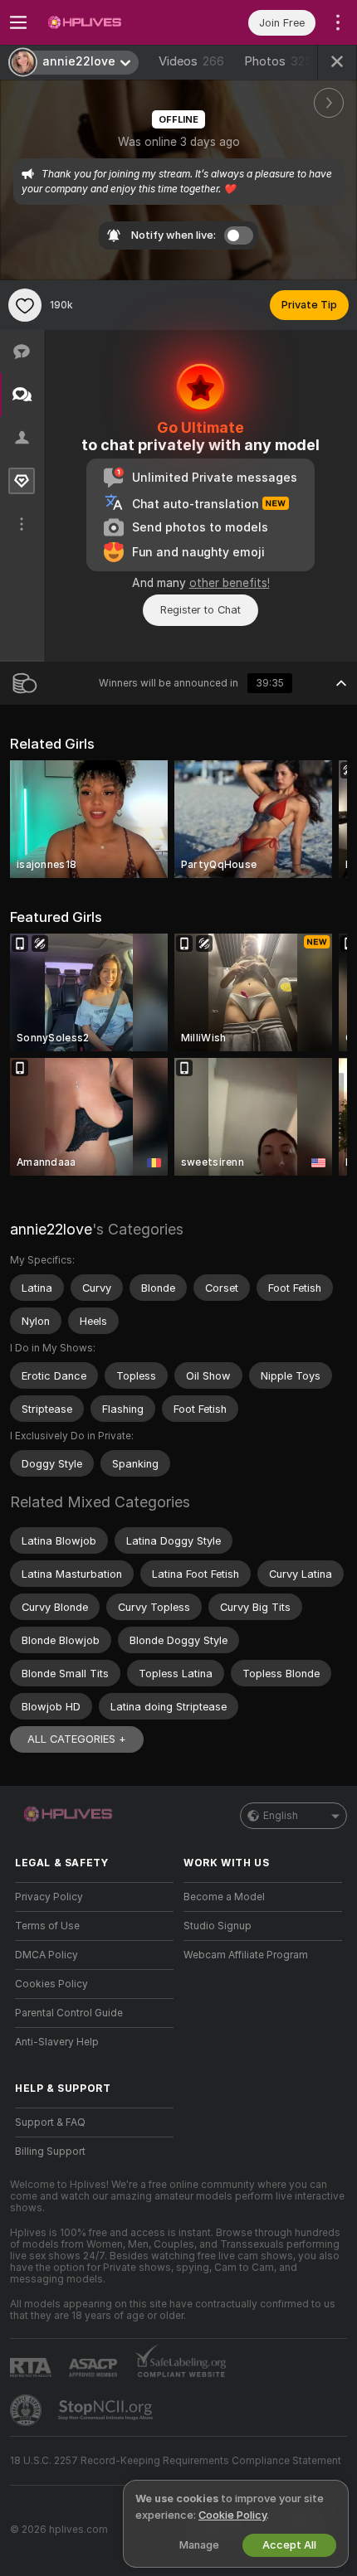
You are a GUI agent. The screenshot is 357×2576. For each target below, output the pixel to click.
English (281, 1816)
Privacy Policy (49, 1897)
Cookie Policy (232, 2515)
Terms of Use (47, 1926)
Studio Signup (218, 1926)
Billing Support (50, 2152)
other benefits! (230, 583)
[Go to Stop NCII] (107, 2410)
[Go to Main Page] (108, 22)
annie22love (51, 1229)
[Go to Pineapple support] (27, 2410)
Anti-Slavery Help (57, 2042)
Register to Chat (201, 610)
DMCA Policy (46, 1955)
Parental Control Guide (69, 2013)
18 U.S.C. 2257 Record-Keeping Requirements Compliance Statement (176, 2461)
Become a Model (224, 1897)
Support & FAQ (50, 2122)
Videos (191, 61)
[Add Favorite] (25, 305)
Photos (278, 61)
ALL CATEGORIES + (77, 1739)
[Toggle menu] (18, 22)
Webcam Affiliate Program (246, 1955)
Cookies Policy (51, 1984)
